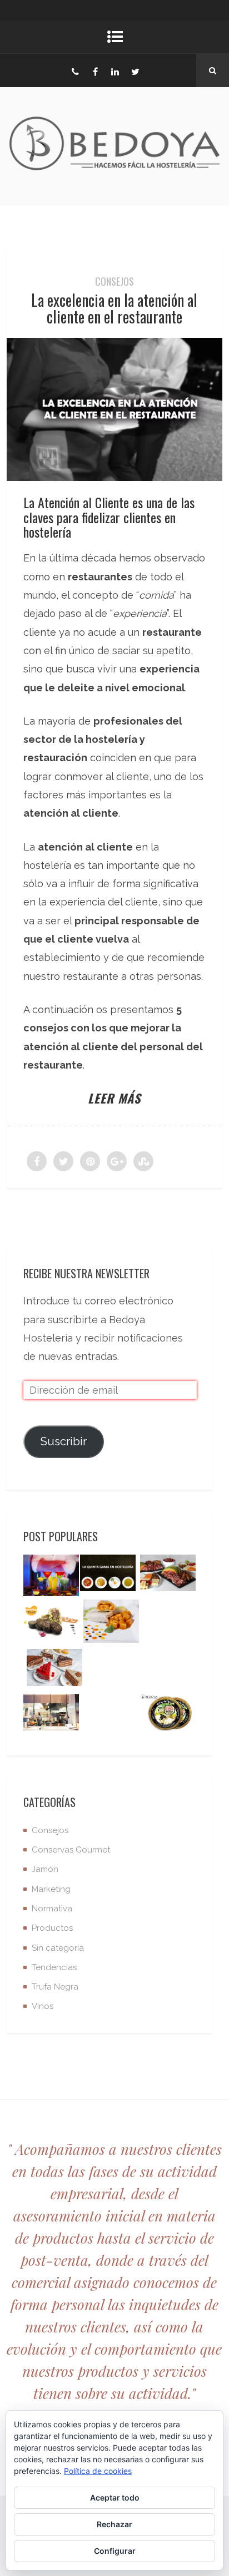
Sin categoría (58, 1948)
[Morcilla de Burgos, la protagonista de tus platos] (51, 1625)
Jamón (45, 1869)
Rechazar (114, 2524)
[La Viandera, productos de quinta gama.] (111, 1624)
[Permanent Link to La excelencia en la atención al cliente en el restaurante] (114, 477)
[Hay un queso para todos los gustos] (168, 1715)
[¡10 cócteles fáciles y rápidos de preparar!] (51, 1578)
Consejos (114, 281)
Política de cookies (98, 2471)
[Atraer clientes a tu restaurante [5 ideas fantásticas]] (51, 1715)
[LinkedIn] (115, 70)
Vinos (43, 2006)
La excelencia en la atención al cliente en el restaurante (114, 308)
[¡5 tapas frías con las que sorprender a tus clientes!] (168, 1576)
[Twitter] (135, 70)
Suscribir (64, 1441)
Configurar (115, 2551)
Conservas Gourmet (71, 1850)
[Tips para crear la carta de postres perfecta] (54, 1670)
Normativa (52, 1909)
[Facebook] (95, 70)
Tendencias (54, 1967)
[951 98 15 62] (75, 70)
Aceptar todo (115, 2497)
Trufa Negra (55, 1987)
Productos (52, 1928)
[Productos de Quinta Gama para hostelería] (108, 1576)
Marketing (51, 1889)
